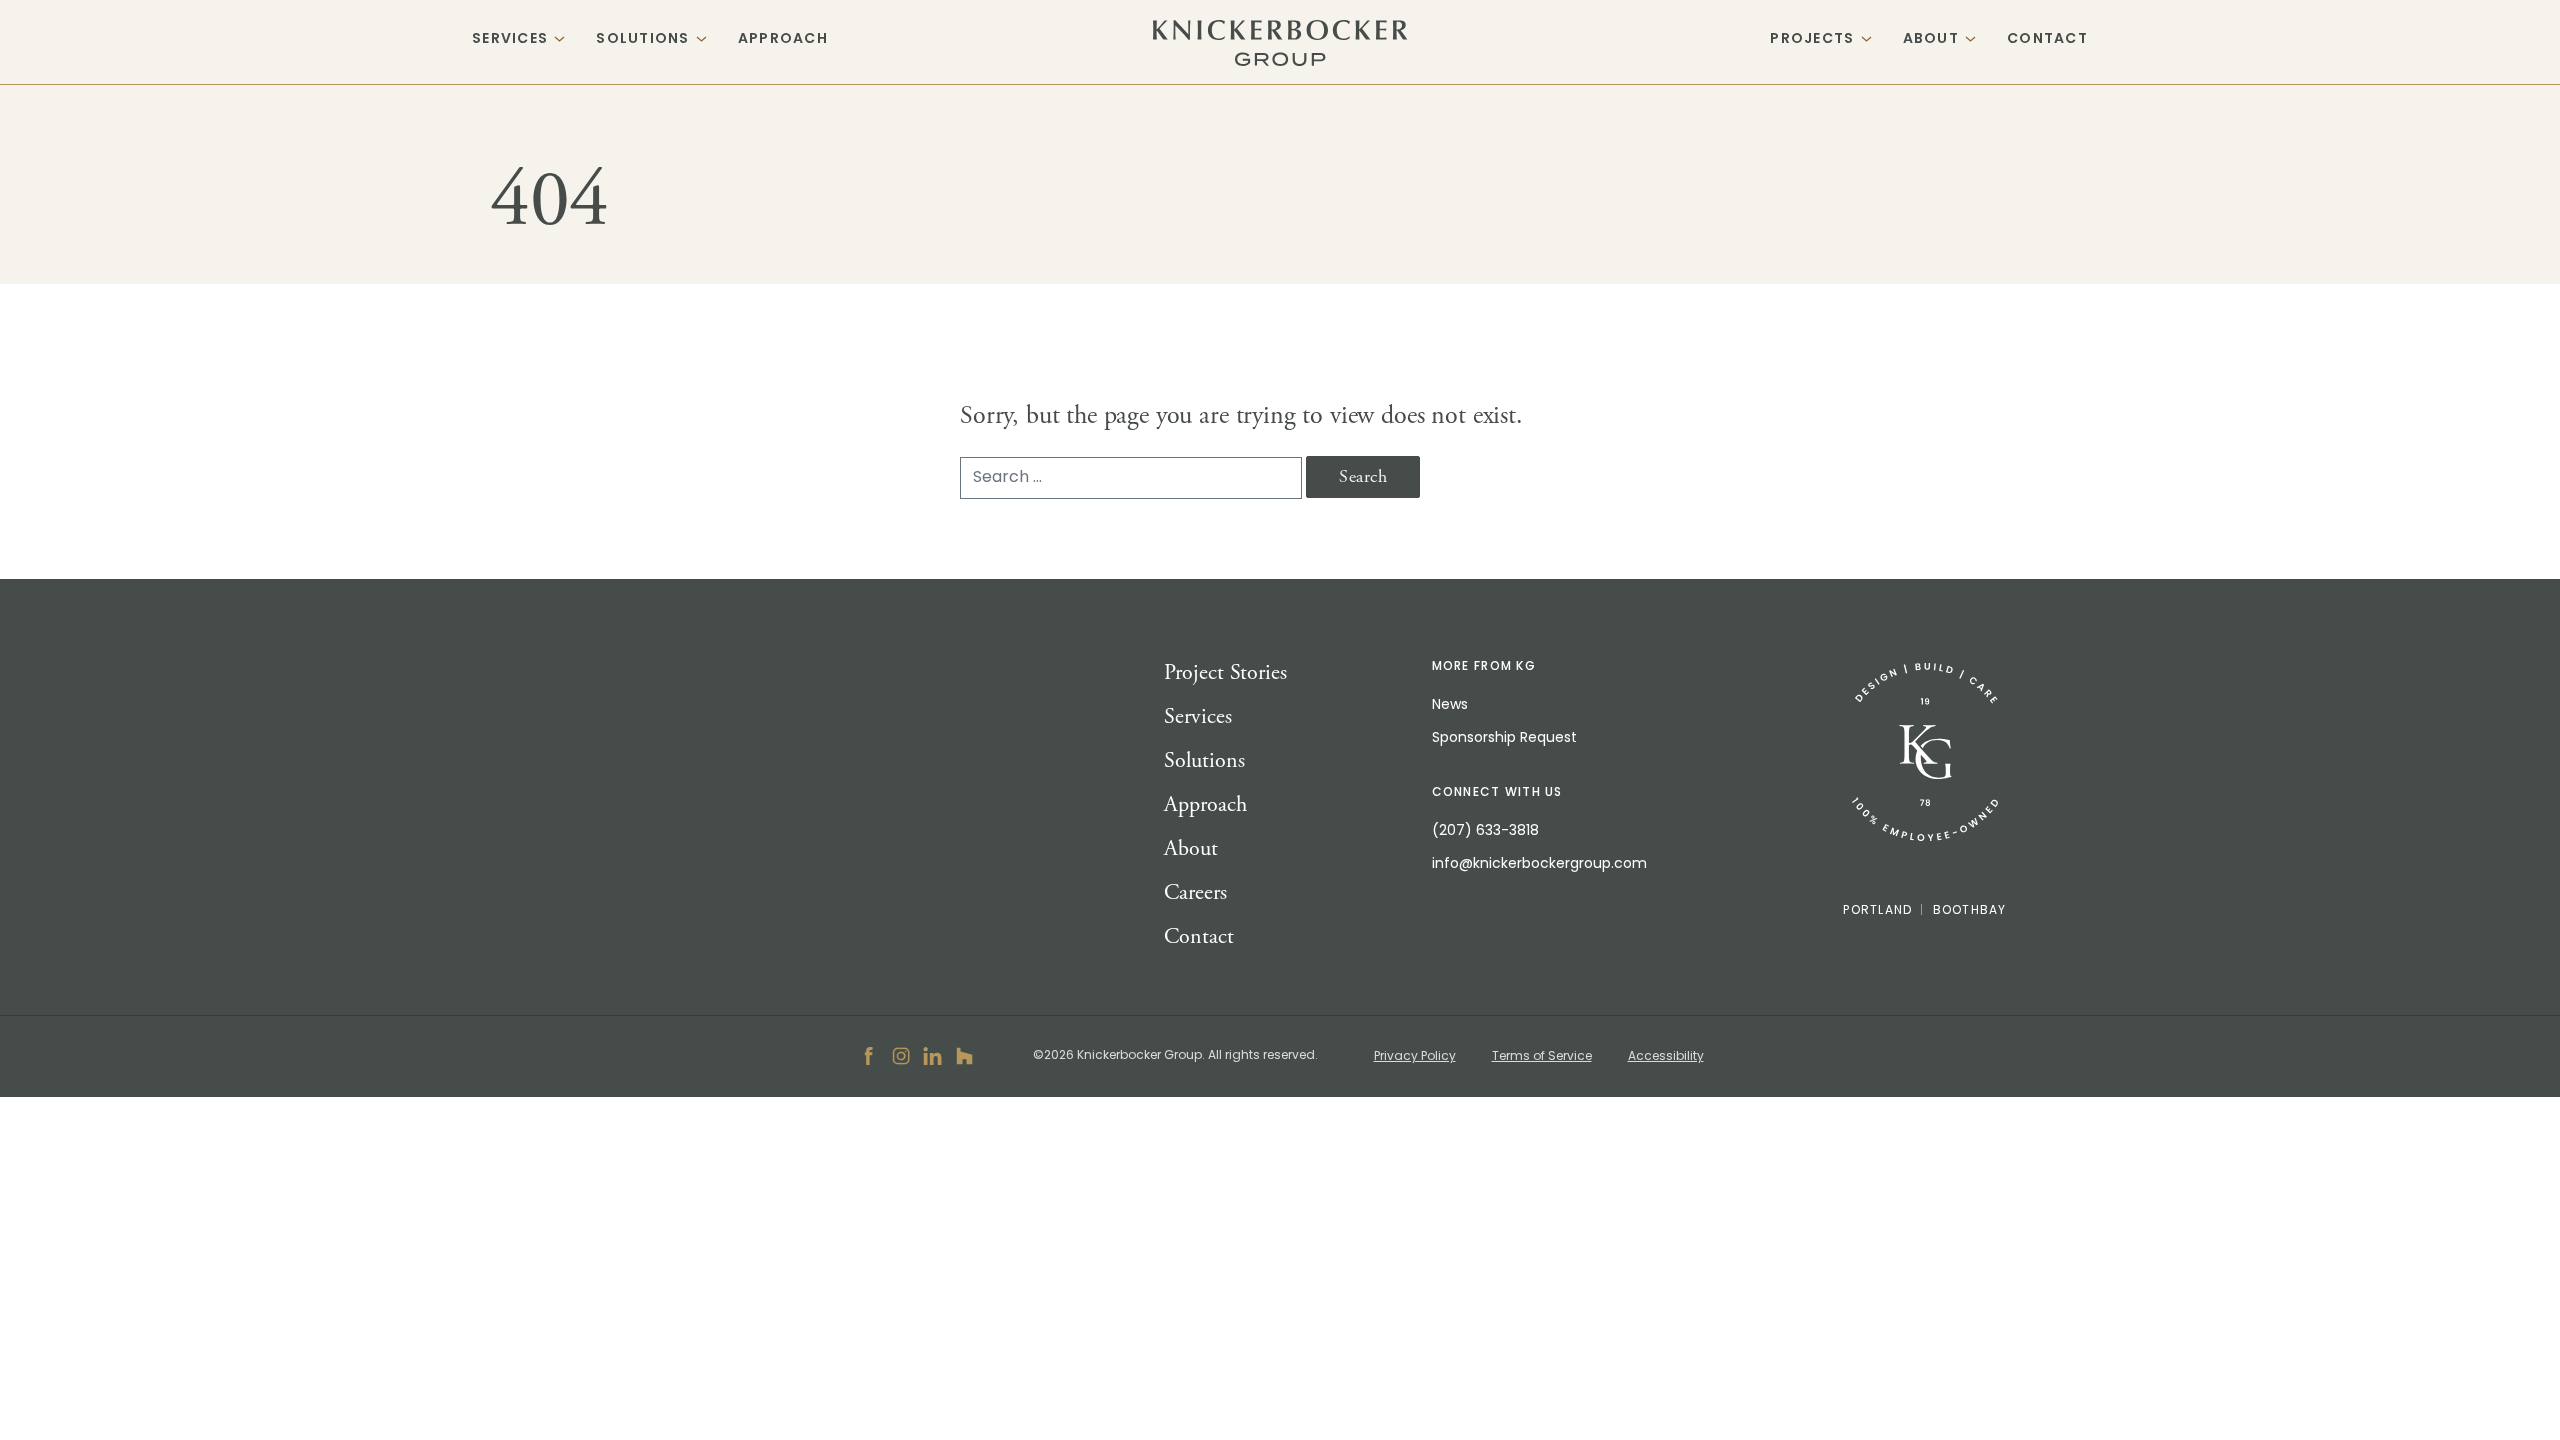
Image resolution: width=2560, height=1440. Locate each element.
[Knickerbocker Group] (1925, 752)
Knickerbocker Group (1280, 43)
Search (1363, 476)
